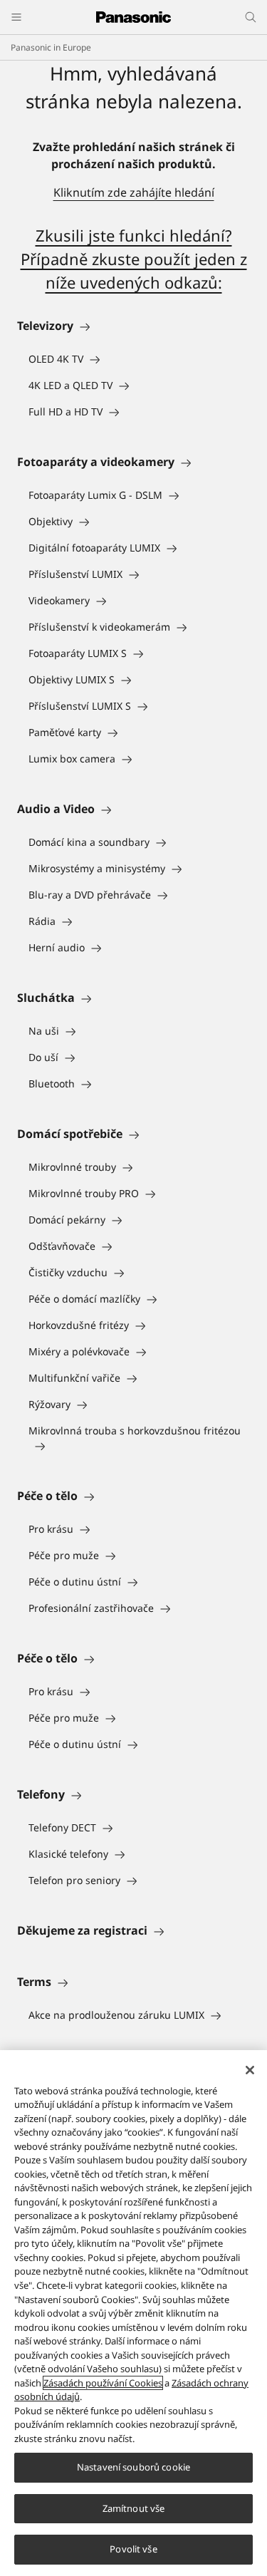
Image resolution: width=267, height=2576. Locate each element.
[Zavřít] (250, 2070)
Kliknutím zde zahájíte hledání (134, 192)
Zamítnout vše (134, 2508)
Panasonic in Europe (51, 47)
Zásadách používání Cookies (103, 2383)
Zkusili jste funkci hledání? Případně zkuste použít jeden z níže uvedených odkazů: (134, 259)
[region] (133, 2313)
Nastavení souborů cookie (133, 2467)
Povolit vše (133, 2549)
